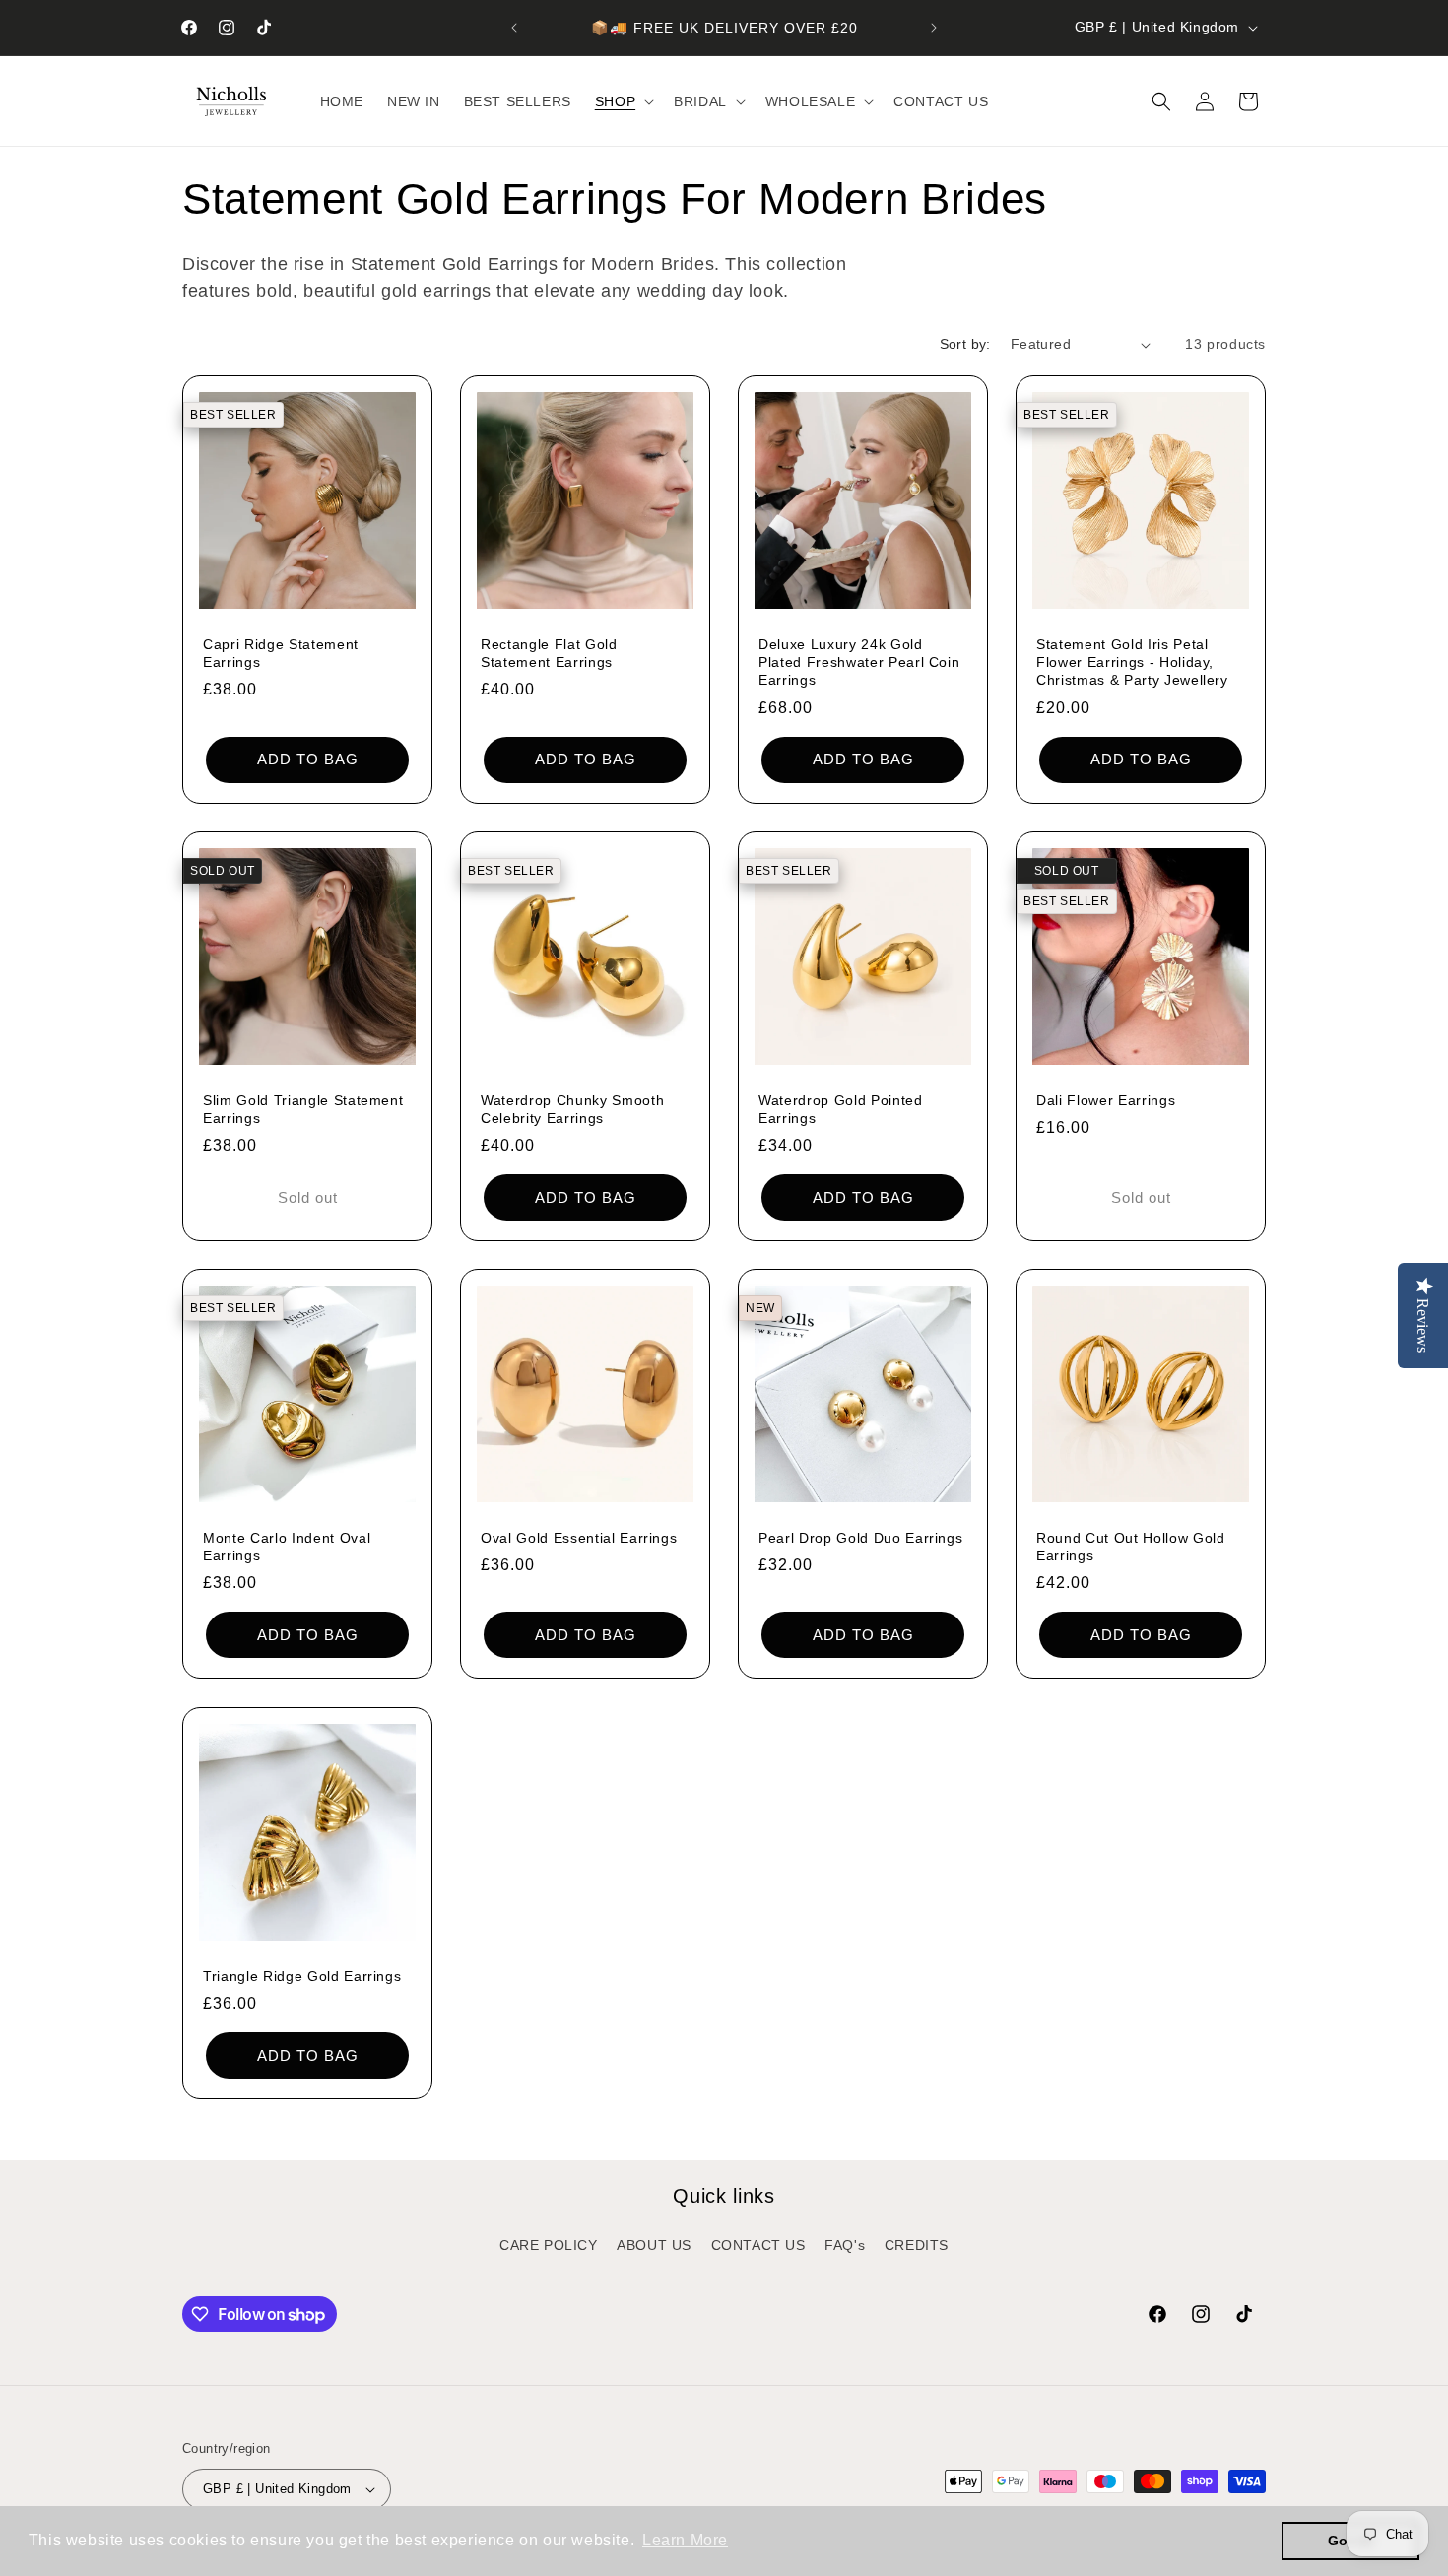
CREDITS (917, 2245)
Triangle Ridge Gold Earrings (302, 1976)
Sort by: (965, 344)
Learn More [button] (685, 2540)
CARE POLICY (549, 2245)
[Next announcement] (934, 28)
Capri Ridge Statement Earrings (281, 653)
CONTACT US (758, 2245)
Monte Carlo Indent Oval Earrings (287, 1547)
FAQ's (845, 2245)
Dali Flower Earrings (1106, 1100)
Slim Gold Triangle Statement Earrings (303, 1109)
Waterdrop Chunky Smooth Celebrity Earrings (572, 1109)
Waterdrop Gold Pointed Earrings (841, 1109)
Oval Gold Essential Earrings (579, 1538)
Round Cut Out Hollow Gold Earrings (1131, 1547)
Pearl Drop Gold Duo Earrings (860, 1538)
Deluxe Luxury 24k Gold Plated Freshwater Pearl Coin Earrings (859, 662)
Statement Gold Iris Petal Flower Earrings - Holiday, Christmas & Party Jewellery (1132, 662)
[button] (623, 101)
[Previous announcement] (514, 28)
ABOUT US (654, 2245)
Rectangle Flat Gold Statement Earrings (549, 653)
